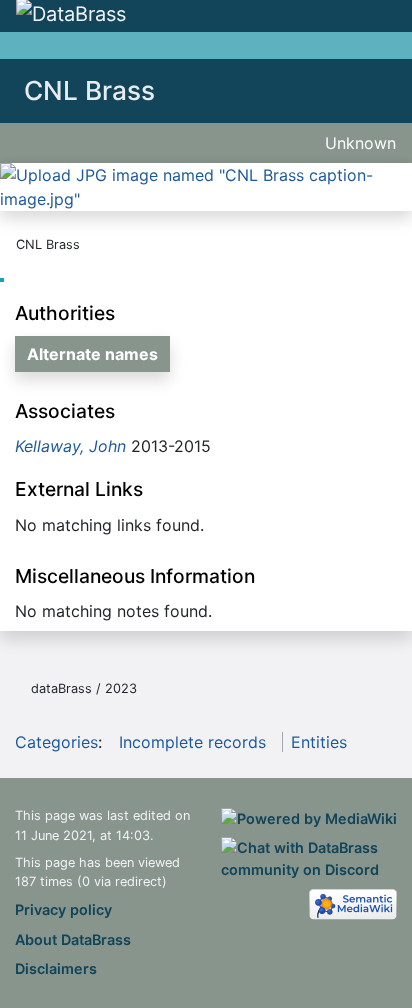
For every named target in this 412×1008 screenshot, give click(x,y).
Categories (56, 742)
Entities (319, 742)
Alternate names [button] (92, 354)
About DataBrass (73, 939)
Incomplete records (192, 742)
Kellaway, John (70, 446)
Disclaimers (56, 968)
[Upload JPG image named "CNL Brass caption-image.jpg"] (206, 185)
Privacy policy (63, 909)
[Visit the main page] (71, 15)
